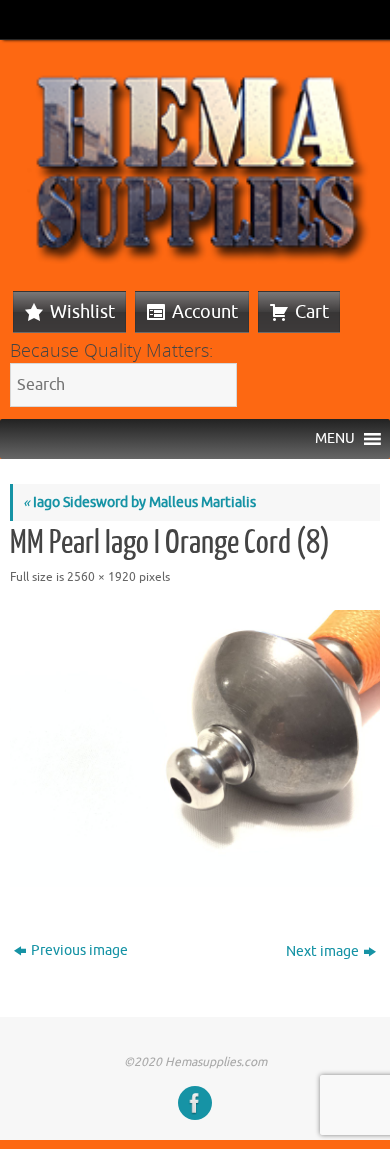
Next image (322, 951)
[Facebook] (195, 1103)
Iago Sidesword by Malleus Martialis (139, 502)
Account (205, 312)
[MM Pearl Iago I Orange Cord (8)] (195, 749)
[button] (335, 439)
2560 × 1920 (101, 577)
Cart (312, 312)
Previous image (79, 950)
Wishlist (82, 312)
